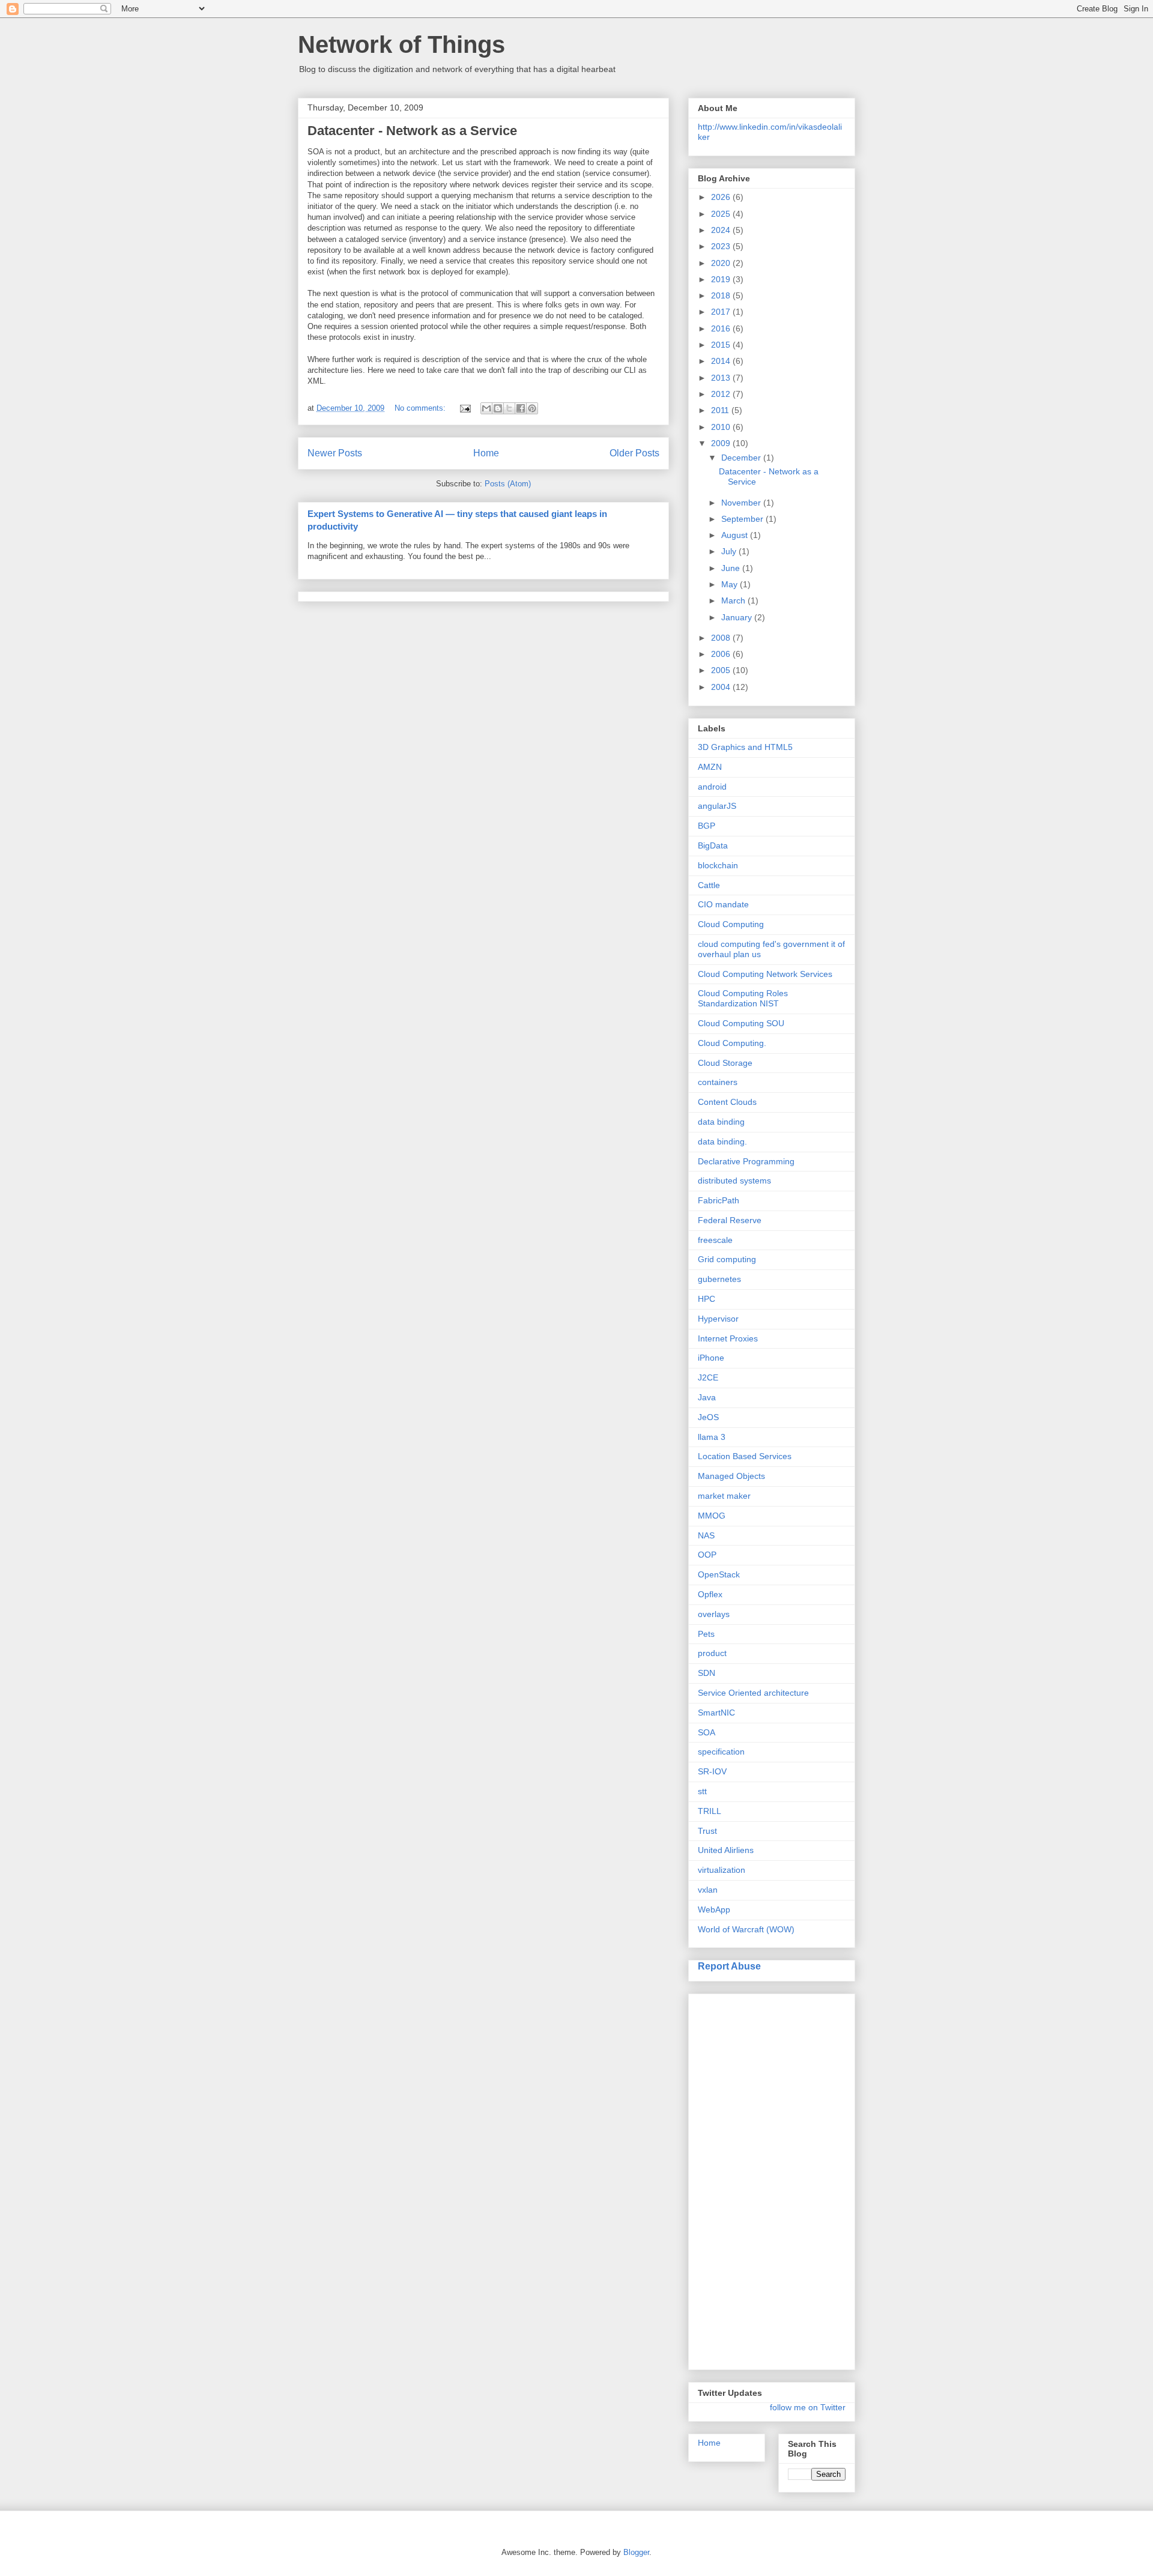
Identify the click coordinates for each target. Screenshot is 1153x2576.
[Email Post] (465, 408)
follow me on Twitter (808, 2407)
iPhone (711, 1358)
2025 (722, 214)
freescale (715, 1240)
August (736, 535)
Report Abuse (729, 1966)
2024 (722, 230)
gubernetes (719, 1279)
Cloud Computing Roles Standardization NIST (743, 998)
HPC (707, 1299)
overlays (714, 1614)
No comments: (421, 408)
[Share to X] (509, 408)
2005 (722, 670)
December (742, 458)
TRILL (710, 1811)
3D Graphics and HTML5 (745, 747)
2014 (722, 361)
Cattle (709, 885)
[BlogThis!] (498, 408)
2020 (722, 263)
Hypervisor (718, 1319)
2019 (722, 279)
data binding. (722, 1141)
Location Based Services (745, 1456)
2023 (722, 246)
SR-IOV (712, 1771)
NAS (706, 1535)
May (731, 584)
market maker (724, 1496)
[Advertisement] (746, 2178)
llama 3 (712, 1437)
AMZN (710, 767)
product (712, 1653)
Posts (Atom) (508, 484)
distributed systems (734, 1181)
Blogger (636, 2552)
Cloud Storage (725, 1063)
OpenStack (719, 1574)
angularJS (717, 806)
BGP (707, 826)
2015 (722, 345)
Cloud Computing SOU (741, 1023)
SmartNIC (716, 1713)
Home (486, 453)
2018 (722, 295)
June (732, 568)
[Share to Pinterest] (532, 408)
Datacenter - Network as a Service (412, 131)
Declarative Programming (746, 1161)
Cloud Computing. (732, 1043)
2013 (722, 378)
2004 (722, 687)
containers (718, 1082)
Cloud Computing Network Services (765, 974)
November (742, 503)
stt (702, 1791)
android (712, 787)
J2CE (708, 1377)
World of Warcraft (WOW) (746, 1929)
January (738, 617)
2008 (722, 638)
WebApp (714, 1909)
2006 (722, 654)
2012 (722, 394)
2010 (722, 427)
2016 (722, 328)
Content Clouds (727, 1102)
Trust (707, 1831)
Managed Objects (731, 1476)
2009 (722, 443)
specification (721, 1752)
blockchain (718, 865)
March (734, 600)
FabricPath (719, 1200)
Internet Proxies (728, 1338)
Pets (706, 1634)
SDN (707, 1673)
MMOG (712, 1516)
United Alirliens (726, 1850)
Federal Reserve (730, 1220)
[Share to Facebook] (521, 408)
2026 (722, 197)
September (743, 519)
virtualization (722, 1870)
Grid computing (727, 1259)
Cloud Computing (731, 924)
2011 (721, 410)
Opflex (710, 1594)
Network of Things (401, 44)
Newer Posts (335, 453)
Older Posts (634, 453)
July (730, 551)
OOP (707, 1555)
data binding (721, 1122)
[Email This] (486, 408)
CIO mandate (723, 904)
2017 (722, 312)
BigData (713, 845)
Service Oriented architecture (753, 1693)
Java (707, 1397)
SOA (707, 1732)
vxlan (708, 1890)
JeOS (708, 1417)
